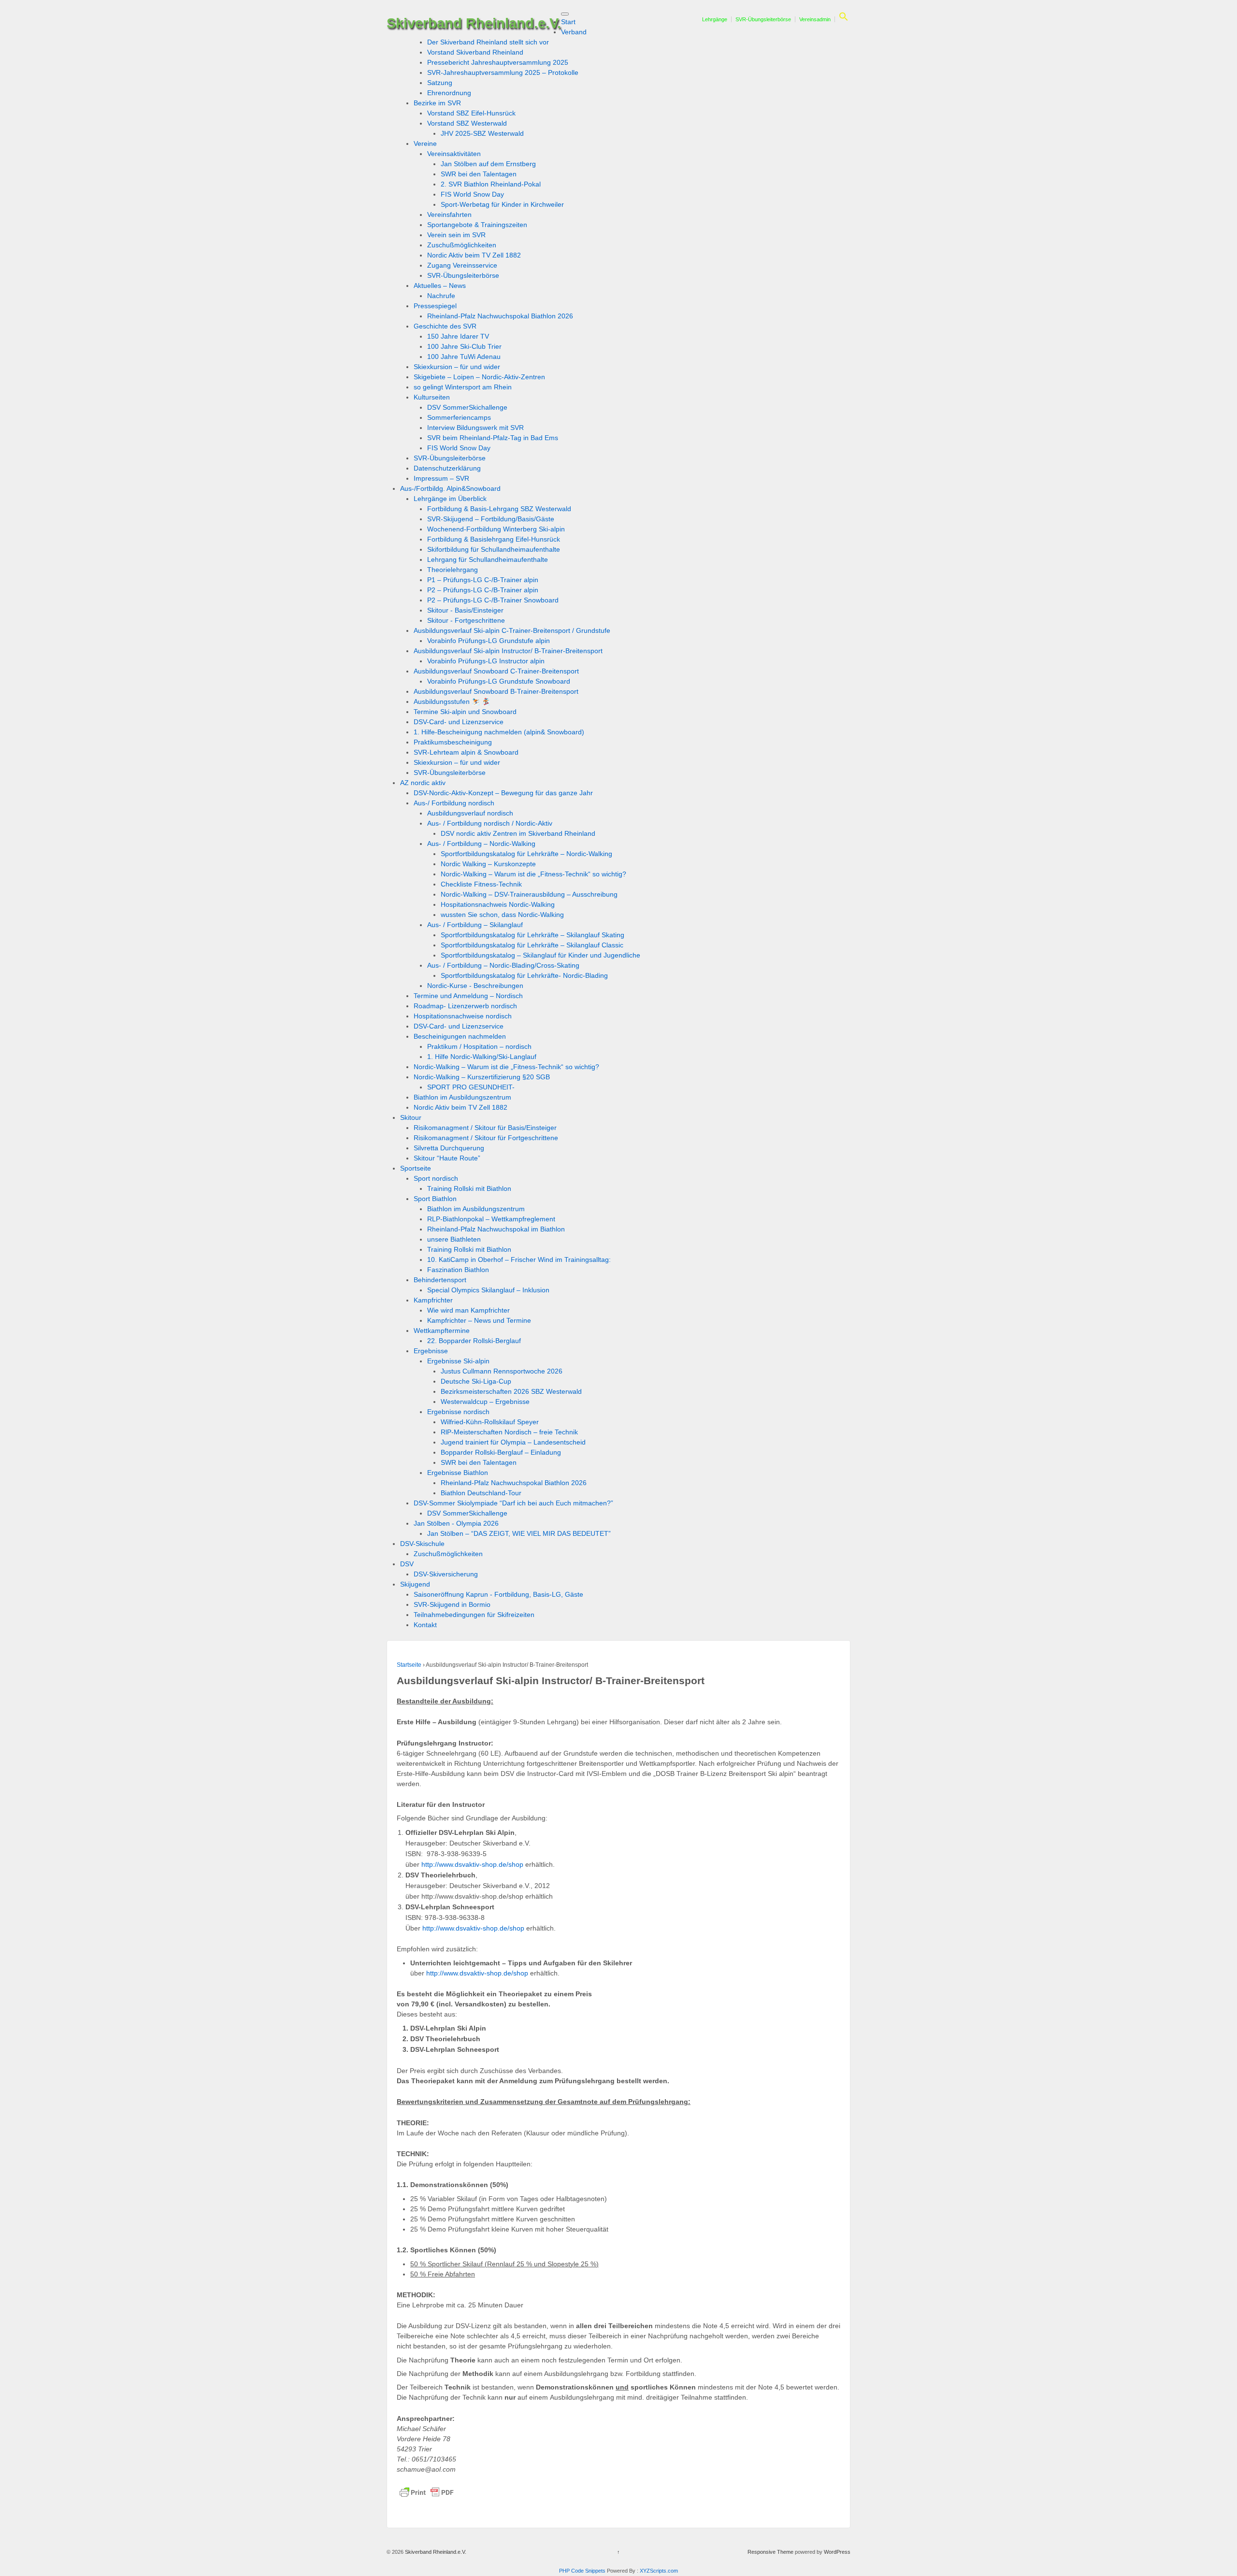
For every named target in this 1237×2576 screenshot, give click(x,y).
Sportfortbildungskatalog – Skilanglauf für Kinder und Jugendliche (540, 955)
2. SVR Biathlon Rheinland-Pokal (491, 184)
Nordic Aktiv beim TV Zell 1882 (474, 255)
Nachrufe (441, 296)
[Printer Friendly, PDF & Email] (427, 2492)
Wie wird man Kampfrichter (468, 1310)
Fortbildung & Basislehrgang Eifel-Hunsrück (494, 539)
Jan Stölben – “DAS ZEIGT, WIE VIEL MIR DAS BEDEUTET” (519, 1533)
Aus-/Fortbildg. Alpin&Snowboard (450, 488)
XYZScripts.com (659, 2571)
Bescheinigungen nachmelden (460, 1036)
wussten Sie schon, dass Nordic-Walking (502, 915)
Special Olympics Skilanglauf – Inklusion (488, 1290)
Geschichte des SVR (445, 326)
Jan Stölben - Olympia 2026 (456, 1523)
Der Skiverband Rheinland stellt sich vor (488, 42)
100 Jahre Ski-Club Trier (464, 346)
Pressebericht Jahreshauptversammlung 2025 (498, 62)
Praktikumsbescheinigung (453, 742)
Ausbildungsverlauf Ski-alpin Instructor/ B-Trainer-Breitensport (508, 651)
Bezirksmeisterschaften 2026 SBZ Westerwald (511, 1391)
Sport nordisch (436, 1178)
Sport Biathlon (435, 1199)
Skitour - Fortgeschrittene (466, 620)
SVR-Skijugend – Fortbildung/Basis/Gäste (491, 519)
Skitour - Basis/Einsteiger (465, 610)
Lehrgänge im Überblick (450, 499)
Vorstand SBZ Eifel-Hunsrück (471, 113)
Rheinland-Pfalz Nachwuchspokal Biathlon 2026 (500, 316)
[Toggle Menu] (565, 14)
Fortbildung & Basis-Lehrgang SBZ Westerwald (499, 509)
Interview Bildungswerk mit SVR (475, 428)
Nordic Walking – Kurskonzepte (488, 864)
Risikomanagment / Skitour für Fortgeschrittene (486, 1138)
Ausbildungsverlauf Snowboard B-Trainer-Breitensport (496, 691)
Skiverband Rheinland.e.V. (474, 23)
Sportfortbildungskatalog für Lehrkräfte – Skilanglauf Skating (532, 935)
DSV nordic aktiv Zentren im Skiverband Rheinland (518, 833)
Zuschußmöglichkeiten (462, 245)
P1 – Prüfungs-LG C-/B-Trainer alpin (483, 580)
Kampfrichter (433, 1300)
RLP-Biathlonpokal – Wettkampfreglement (491, 1219)
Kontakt (425, 1625)
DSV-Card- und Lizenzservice (459, 722)
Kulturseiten (432, 397)
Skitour (411, 1117)
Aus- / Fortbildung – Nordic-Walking (481, 844)
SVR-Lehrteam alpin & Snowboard (466, 752)
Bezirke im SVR (437, 103)
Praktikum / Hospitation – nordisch (479, 1046)
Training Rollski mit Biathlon (469, 1188)
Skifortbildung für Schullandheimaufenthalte (494, 549)
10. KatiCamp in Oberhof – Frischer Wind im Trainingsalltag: (519, 1259)
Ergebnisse (431, 1351)
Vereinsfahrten (449, 215)
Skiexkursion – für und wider (457, 367)
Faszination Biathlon (458, 1270)
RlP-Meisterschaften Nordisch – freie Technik (509, 1432)
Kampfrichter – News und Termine (479, 1320)
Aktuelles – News (440, 286)
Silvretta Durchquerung (449, 1148)
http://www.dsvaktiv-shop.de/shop (472, 1864)
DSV (407, 1564)
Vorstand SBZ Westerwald (467, 123)
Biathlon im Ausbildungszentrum (462, 1097)
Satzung (440, 83)
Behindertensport (440, 1280)
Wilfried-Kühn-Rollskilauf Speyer (490, 1422)
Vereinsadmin (815, 19)
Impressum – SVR (441, 478)
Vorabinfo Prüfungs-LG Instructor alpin (486, 661)
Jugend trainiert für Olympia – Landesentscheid (513, 1442)
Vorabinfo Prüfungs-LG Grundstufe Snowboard (499, 681)
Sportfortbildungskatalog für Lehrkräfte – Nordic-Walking (526, 854)
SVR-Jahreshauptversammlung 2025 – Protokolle (503, 72)
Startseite (409, 1665)
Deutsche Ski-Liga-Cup (476, 1381)
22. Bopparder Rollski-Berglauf (474, 1341)
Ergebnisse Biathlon (458, 1473)
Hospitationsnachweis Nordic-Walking (498, 904)
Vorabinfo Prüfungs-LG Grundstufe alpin (489, 641)
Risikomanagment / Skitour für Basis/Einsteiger (485, 1128)
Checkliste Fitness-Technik (481, 884)
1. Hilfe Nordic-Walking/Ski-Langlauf (482, 1057)
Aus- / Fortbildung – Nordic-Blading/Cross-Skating (503, 965)
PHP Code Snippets (582, 2571)
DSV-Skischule (422, 1544)
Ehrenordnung (449, 93)
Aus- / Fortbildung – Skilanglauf (475, 925)
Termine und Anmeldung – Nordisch (468, 996)
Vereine (425, 143)
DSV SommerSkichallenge (467, 407)
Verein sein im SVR (456, 235)
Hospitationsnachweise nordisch (463, 1016)
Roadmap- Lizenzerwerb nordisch (465, 1006)
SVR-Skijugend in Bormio (452, 1604)
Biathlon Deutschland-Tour (481, 1493)
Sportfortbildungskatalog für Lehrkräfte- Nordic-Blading (524, 975)
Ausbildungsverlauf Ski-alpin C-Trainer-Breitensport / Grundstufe (512, 630)
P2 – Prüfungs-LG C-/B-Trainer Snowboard (493, 600)
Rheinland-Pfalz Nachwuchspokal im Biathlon (496, 1229)
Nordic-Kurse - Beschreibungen (475, 986)
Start (568, 22)
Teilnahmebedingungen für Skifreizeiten (474, 1615)
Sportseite (416, 1168)
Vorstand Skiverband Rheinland (475, 52)
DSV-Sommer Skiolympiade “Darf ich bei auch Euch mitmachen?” (513, 1503)
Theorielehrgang (453, 570)
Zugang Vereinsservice (462, 265)
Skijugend (415, 1584)
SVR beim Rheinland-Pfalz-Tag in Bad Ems (493, 438)
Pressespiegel (435, 306)
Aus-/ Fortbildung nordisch (454, 803)
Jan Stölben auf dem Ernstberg (488, 164)
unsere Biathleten (454, 1239)
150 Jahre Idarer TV (458, 336)
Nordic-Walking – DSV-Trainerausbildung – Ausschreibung (529, 894)
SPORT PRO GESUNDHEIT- (471, 1087)
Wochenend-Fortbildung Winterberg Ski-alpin (496, 529)
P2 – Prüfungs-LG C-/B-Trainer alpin (483, 590)
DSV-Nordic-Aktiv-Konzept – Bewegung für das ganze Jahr (503, 793)
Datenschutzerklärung (447, 468)
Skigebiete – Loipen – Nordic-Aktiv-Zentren (479, 377)
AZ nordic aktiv (423, 783)
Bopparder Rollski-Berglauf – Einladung (501, 1452)
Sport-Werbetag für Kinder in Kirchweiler (502, 204)
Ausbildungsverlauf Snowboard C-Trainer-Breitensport (496, 671)
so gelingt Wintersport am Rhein (463, 387)
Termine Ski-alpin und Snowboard (465, 712)
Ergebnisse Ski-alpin (458, 1361)
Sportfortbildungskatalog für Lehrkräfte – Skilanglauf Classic (532, 945)
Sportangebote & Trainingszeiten (477, 225)
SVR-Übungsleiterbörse (763, 19)
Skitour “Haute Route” (447, 1158)
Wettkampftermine (442, 1331)
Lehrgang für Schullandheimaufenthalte (488, 559)
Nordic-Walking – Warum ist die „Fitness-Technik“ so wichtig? (533, 874)
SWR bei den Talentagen (479, 174)
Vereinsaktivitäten (454, 154)
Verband (574, 32)
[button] (842, 19)
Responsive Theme (770, 2552)
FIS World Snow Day (472, 194)
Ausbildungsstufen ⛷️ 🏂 (452, 701)
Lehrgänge (715, 19)
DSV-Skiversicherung (446, 1574)
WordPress (837, 2552)
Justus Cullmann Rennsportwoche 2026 (502, 1371)
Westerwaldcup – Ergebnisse (485, 1402)
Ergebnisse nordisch (458, 1412)
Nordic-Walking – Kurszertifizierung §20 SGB (482, 1077)
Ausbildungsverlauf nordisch (470, 813)
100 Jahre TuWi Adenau (464, 357)
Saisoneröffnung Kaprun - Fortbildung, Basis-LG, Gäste (498, 1594)
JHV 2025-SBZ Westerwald (482, 133)
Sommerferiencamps (459, 417)
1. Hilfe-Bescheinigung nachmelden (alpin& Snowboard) (499, 732)
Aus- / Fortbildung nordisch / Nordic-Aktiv (490, 823)
